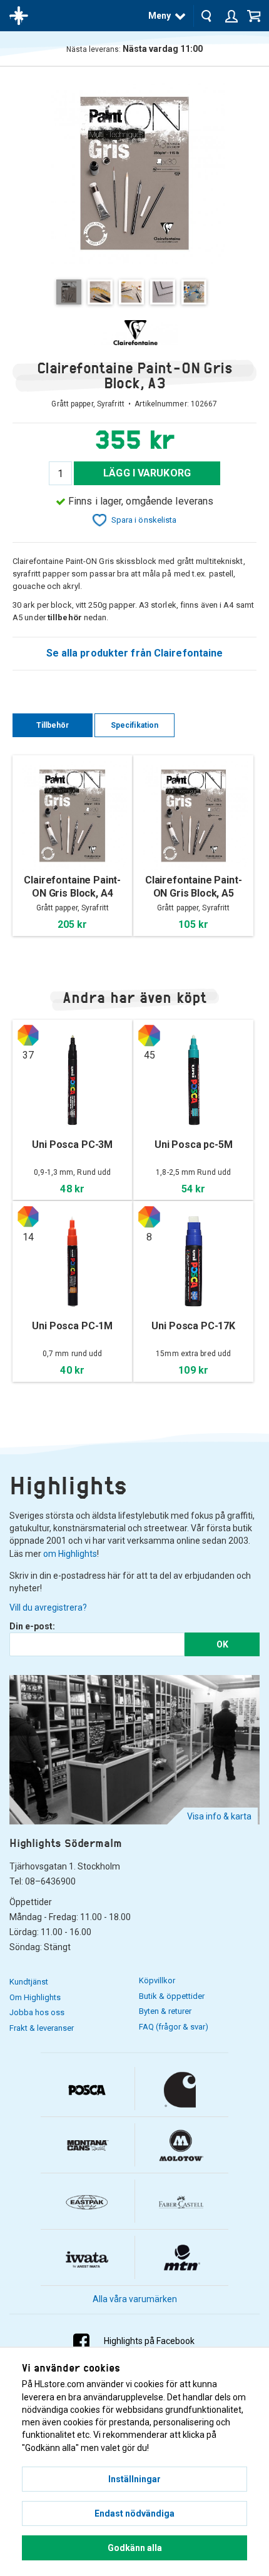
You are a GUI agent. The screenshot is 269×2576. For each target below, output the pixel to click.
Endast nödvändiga (134, 2513)
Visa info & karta (219, 1816)
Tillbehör (53, 725)
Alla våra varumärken (135, 2299)
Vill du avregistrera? (48, 1607)
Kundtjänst (29, 1982)
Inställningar (134, 2479)
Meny (160, 16)
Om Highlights (35, 1997)
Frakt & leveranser (42, 2028)
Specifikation (134, 725)
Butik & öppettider (172, 1996)
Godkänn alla (135, 2548)
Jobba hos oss (37, 2012)
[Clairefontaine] (134, 333)
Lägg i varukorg (147, 473)
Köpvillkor (157, 1980)
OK (222, 1644)
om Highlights (70, 1554)
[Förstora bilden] (134, 172)
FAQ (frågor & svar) (174, 2027)
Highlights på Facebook (149, 2341)
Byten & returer (165, 2011)
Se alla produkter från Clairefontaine (135, 653)
